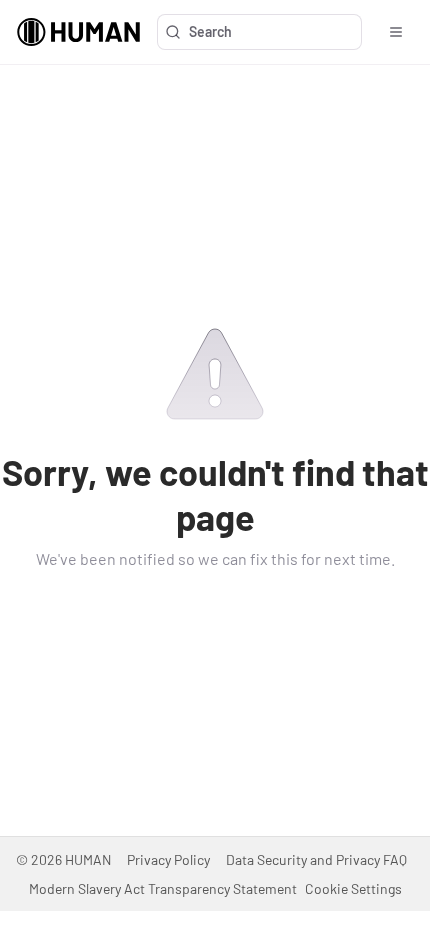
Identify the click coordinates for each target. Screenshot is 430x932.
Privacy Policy (168, 859)
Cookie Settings (353, 888)
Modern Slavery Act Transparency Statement (163, 888)
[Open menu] (396, 32)
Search (210, 31)
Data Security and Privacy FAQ (316, 859)
